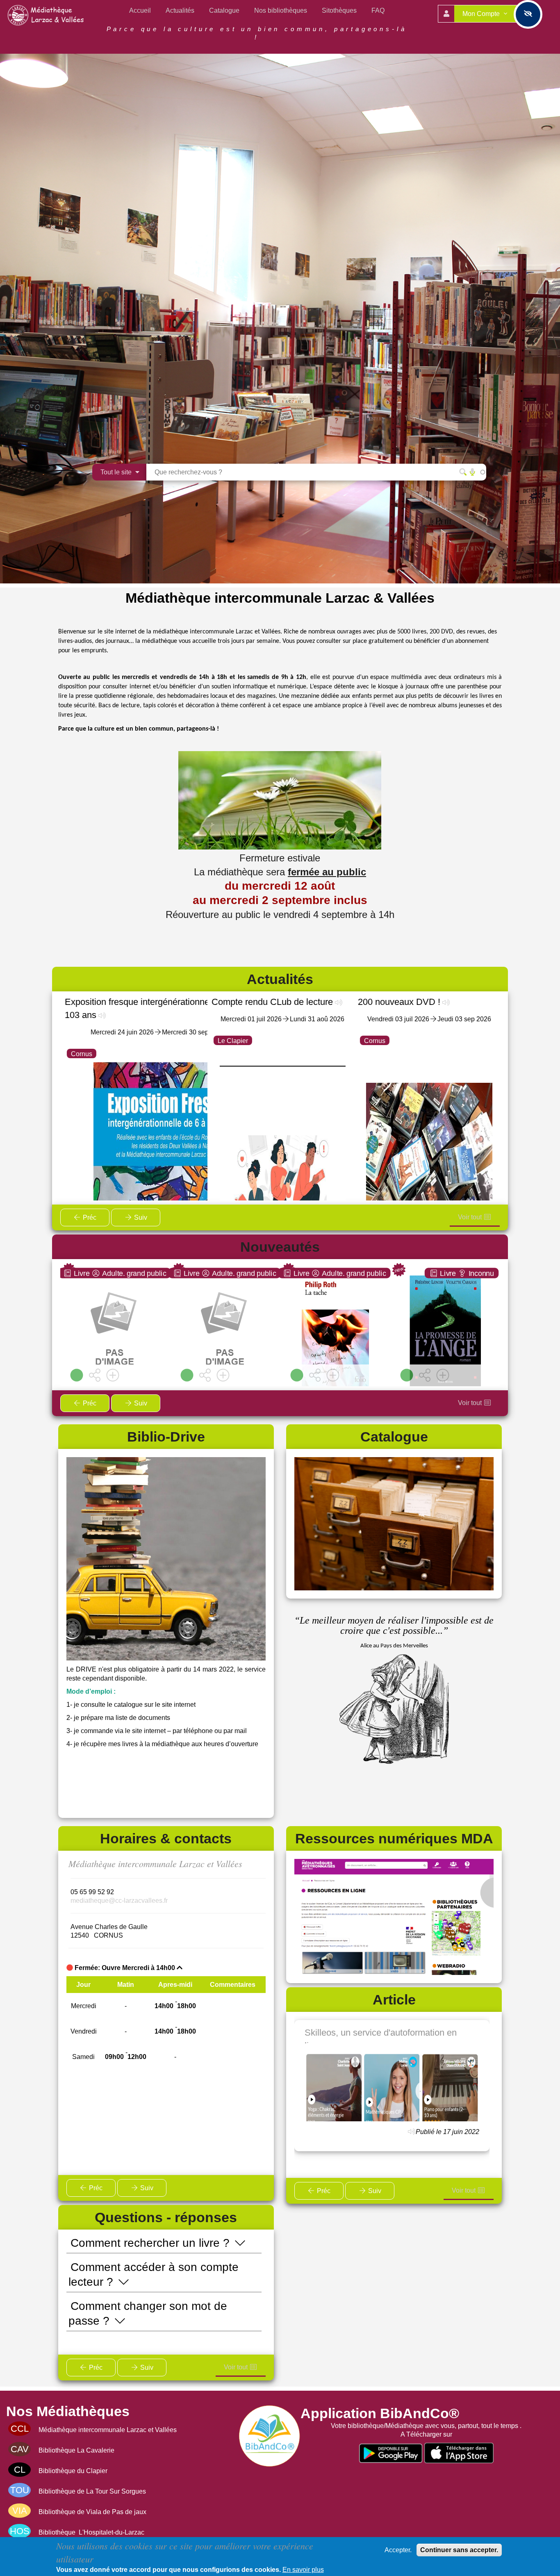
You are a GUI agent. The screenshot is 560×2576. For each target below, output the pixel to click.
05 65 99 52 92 (92, 1892)
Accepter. (398, 2550)
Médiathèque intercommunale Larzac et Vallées (108, 2430)
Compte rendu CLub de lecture (272, 1002)
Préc (89, 1217)
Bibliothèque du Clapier (73, 2471)
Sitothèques (339, 10)
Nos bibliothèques (281, 10)
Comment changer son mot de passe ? (148, 2313)
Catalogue (224, 10)
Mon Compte (482, 14)
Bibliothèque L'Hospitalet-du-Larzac (91, 2532)
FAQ (378, 10)
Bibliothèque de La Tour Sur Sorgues (92, 2491)
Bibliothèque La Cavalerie (76, 2450)
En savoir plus (303, 2570)
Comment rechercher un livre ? (152, 2243)
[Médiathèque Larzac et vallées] (47, 15)
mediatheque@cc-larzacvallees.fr (119, 1901)
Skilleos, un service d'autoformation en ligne (381, 2036)
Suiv (140, 1217)
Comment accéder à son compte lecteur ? (154, 2274)
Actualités (180, 10)
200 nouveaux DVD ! (399, 1002)
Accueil (140, 10)
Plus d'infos (119, 1345)
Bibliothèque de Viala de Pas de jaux (92, 2512)
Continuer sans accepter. (459, 2550)
